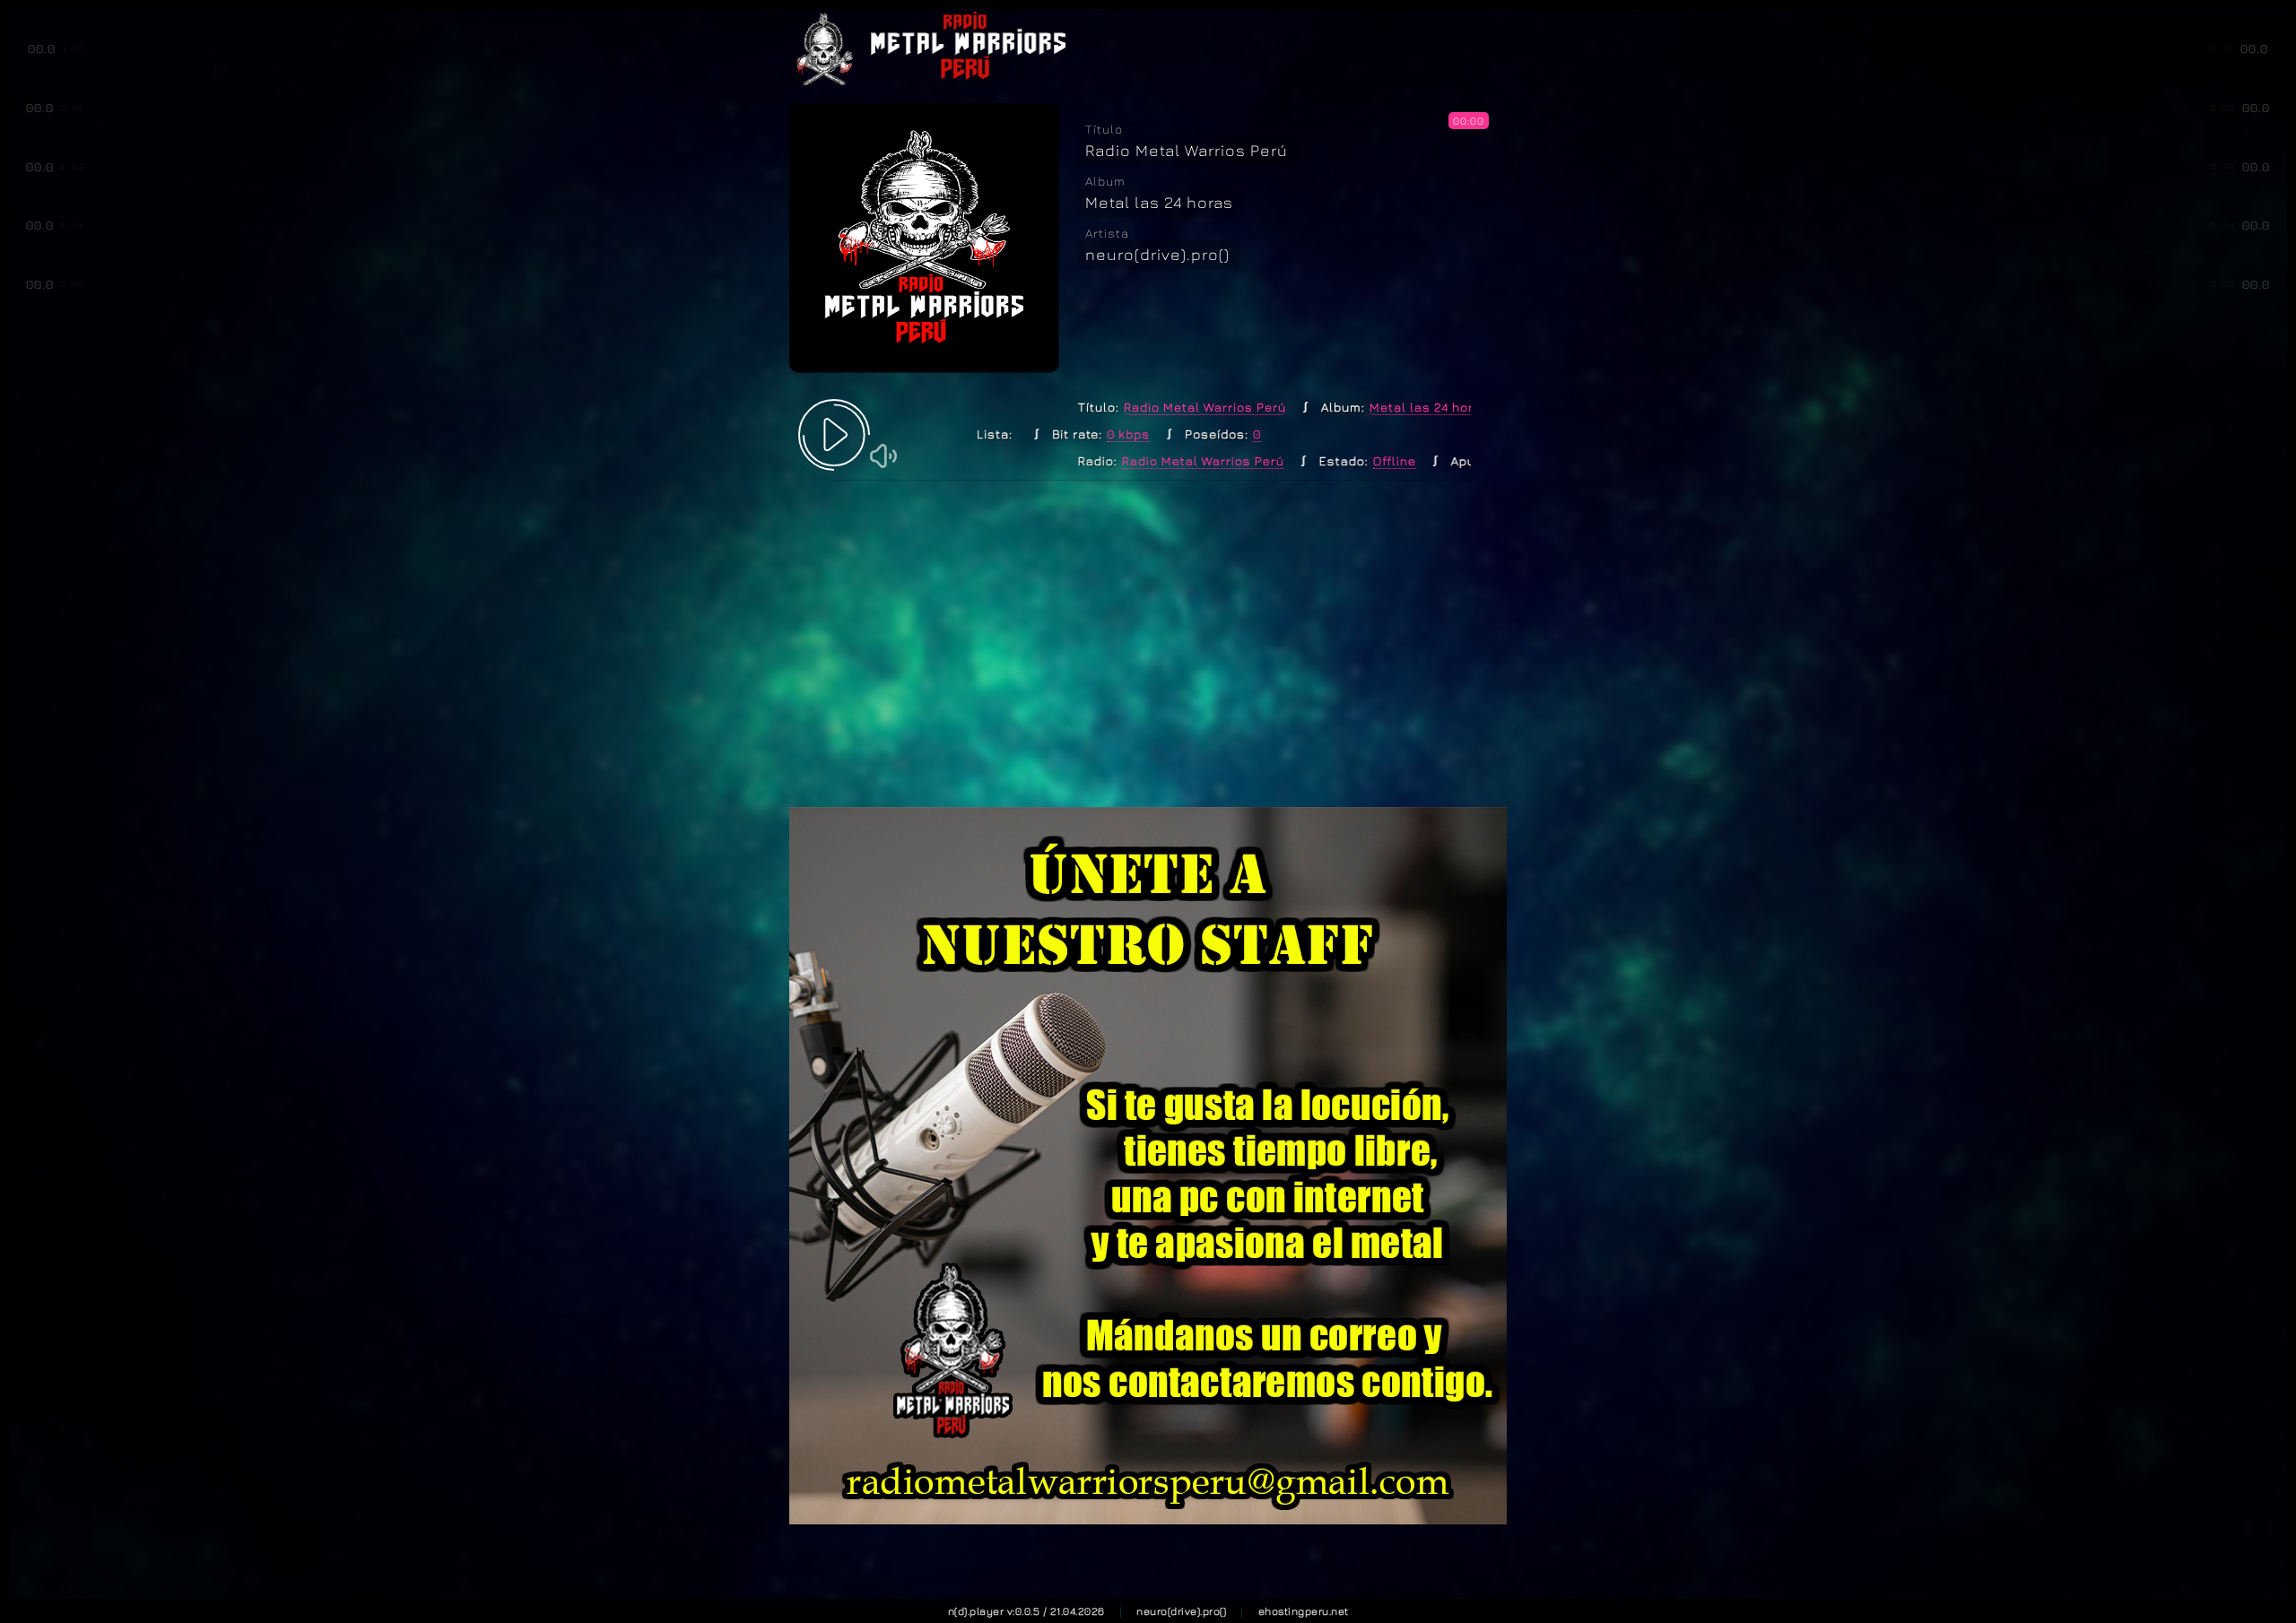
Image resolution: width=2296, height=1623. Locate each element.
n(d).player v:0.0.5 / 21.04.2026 (1026, 1611)
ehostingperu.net (1304, 1611)
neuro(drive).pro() (1181, 1611)
